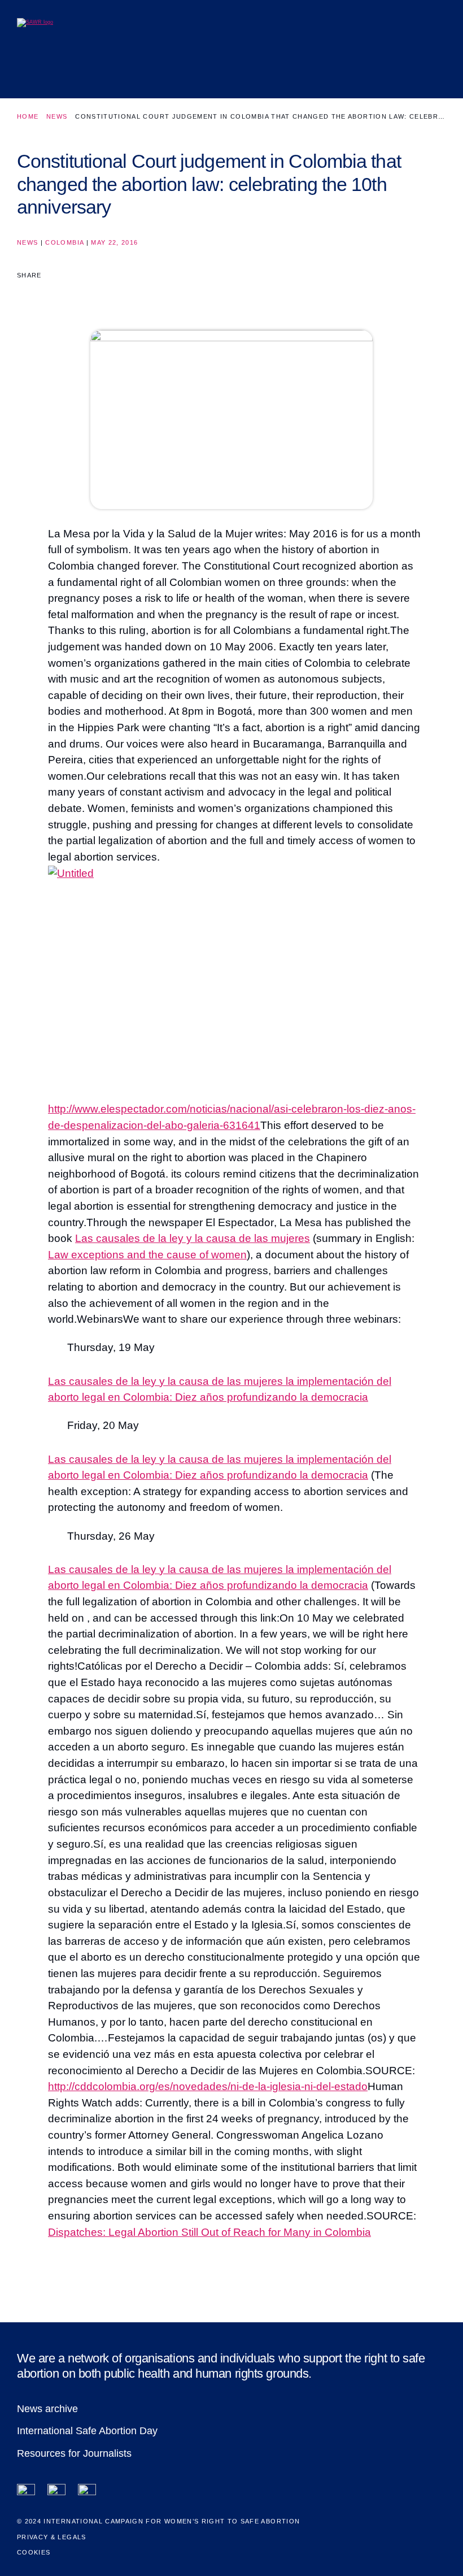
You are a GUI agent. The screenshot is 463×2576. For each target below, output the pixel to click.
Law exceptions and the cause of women (147, 1255)
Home (28, 116)
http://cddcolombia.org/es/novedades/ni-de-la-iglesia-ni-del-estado (208, 2086)
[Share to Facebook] (25, 295)
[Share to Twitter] (47, 295)
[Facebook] (26, 2493)
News (57, 116)
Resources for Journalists (74, 2453)
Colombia (64, 242)
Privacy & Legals (52, 2537)
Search (398, 70)
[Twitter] (56, 2493)
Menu (429, 70)
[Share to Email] (67, 295)
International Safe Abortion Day (87, 2431)
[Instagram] (87, 2493)
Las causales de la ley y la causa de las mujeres (193, 1238)
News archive (47, 2409)
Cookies (34, 2552)
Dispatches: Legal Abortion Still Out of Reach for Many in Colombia (209, 2232)
